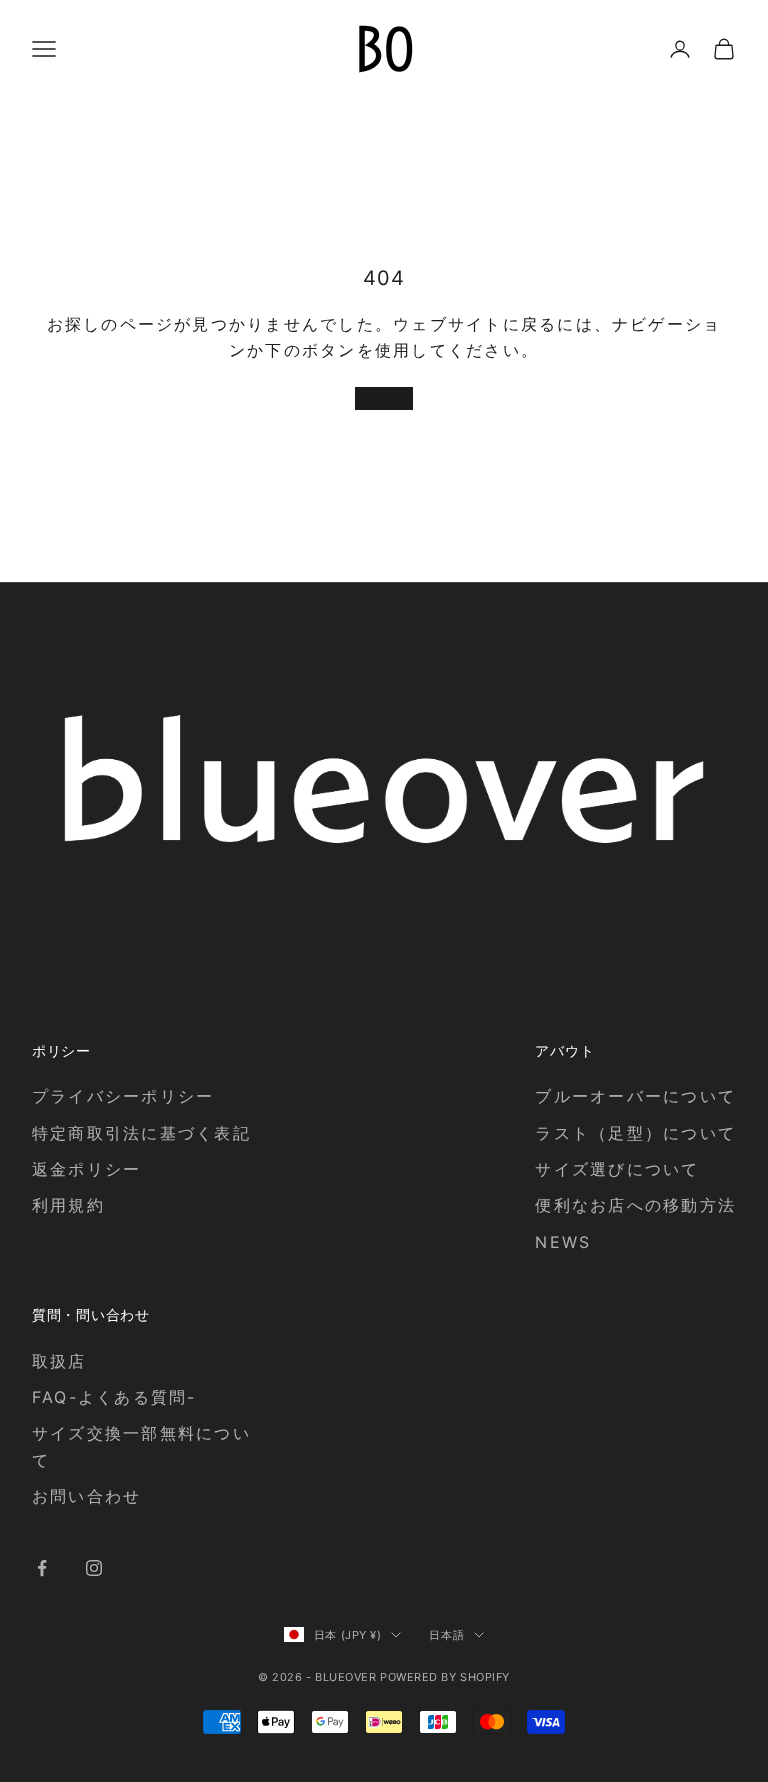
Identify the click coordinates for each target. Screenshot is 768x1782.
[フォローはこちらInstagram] (94, 1568)
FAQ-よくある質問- (114, 1397)
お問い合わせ (86, 1496)
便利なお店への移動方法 (635, 1205)
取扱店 (59, 1361)
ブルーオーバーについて (635, 1096)
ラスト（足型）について (635, 1133)
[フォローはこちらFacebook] (42, 1568)
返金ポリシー (86, 1169)
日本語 (446, 1635)
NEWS (563, 1242)
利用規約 (68, 1205)
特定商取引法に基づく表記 (141, 1133)
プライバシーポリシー (123, 1096)
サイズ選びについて (617, 1169)
